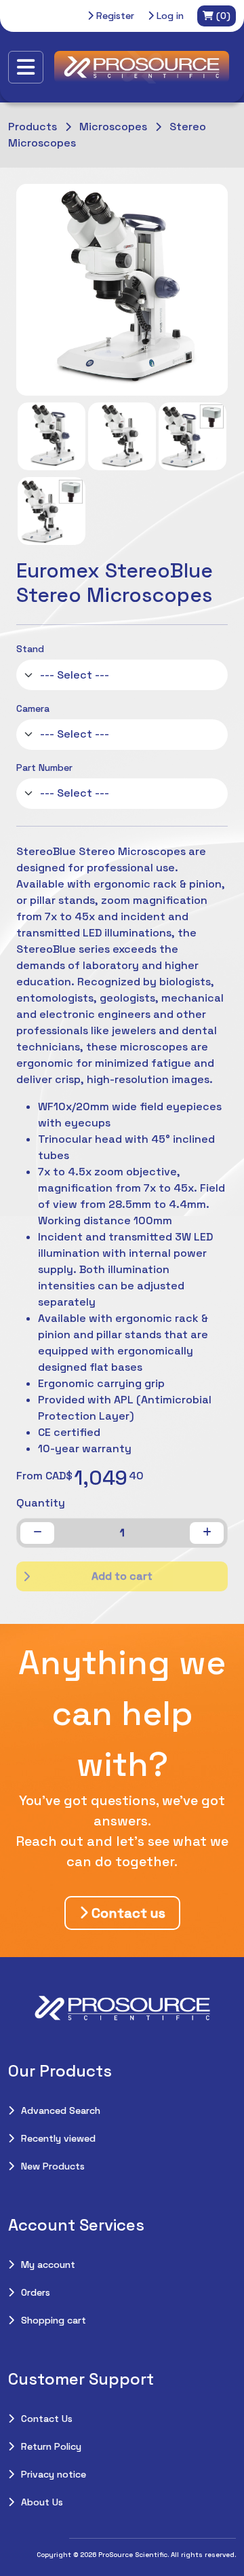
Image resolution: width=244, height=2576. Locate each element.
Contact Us (47, 2419)
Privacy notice (54, 2474)
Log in (169, 16)
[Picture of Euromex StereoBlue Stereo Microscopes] (52, 436)
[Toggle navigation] (26, 67)
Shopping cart (54, 2320)
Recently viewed (58, 2138)
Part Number (44, 768)
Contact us (127, 1913)
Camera (33, 708)
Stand (30, 649)
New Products (53, 2166)
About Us (42, 2502)
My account (48, 2265)
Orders (36, 2292)
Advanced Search (61, 2110)
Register (114, 16)
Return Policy (51, 2446)
